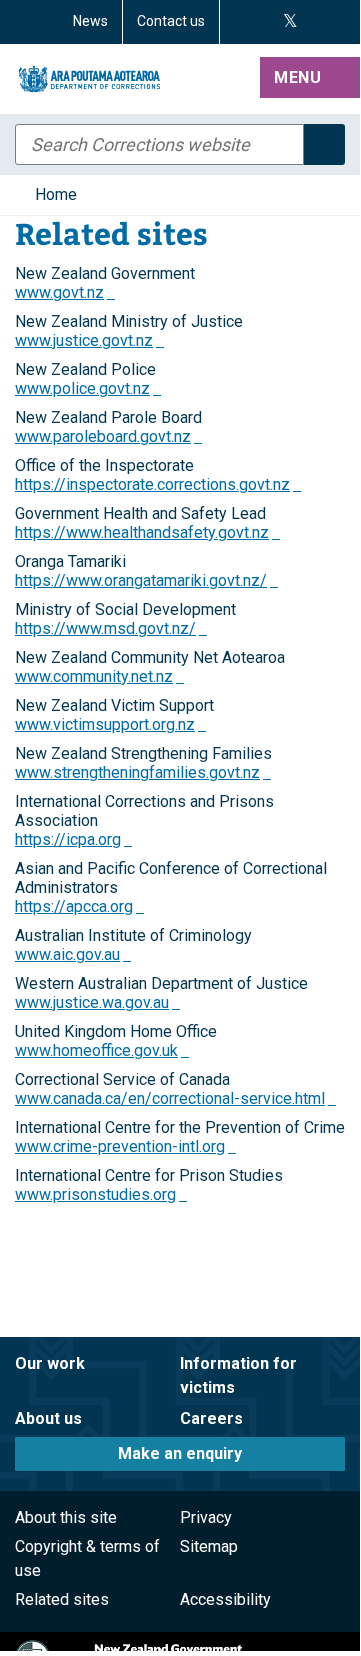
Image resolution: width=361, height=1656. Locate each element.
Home (56, 194)
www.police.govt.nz (88, 388)
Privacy (206, 1517)
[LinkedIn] (337, 22)
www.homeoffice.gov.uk (102, 1050)
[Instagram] (265, 22)
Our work (50, 1363)
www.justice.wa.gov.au (97, 1002)
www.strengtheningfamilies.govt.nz (143, 772)
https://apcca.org (79, 906)
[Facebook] (241, 22)
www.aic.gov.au (73, 954)
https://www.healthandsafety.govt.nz (147, 532)
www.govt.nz (65, 292)
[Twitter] (290, 22)
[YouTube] (313, 22)
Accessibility (225, 1599)
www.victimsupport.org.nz (110, 724)
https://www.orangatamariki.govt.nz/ (146, 580)
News (90, 21)
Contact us (171, 21)
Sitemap (209, 1546)
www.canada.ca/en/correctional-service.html (175, 1098)
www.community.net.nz (99, 676)
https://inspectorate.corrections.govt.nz (158, 484)
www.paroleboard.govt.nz (108, 436)
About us (48, 1418)
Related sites (62, 1599)
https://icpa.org (73, 839)
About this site (66, 1517)
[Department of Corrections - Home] (133, 79)
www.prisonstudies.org (101, 1194)
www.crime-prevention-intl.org (125, 1146)
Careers (211, 1418)
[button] (310, 79)
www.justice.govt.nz (89, 340)
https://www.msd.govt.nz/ (111, 628)
